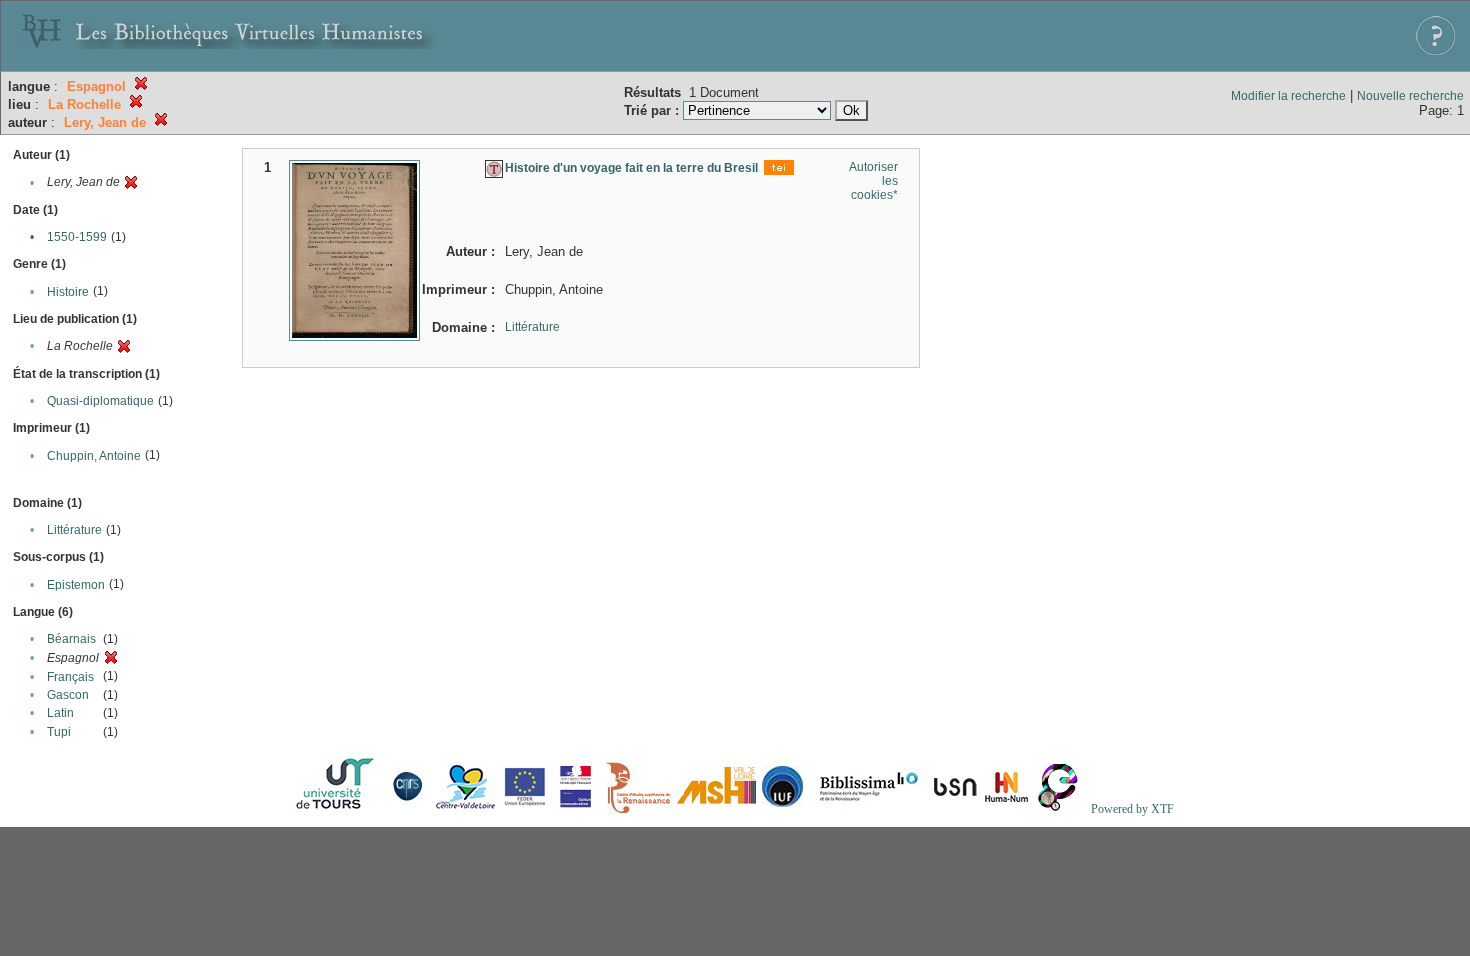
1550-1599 (77, 237)
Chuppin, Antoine (94, 456)
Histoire (68, 292)
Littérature (74, 530)
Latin (60, 713)
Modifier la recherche (1288, 96)
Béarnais (71, 639)
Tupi (59, 732)
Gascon (68, 695)
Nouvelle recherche (1410, 96)
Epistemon (76, 585)
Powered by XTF (1132, 809)
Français (70, 677)
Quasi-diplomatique (100, 401)
